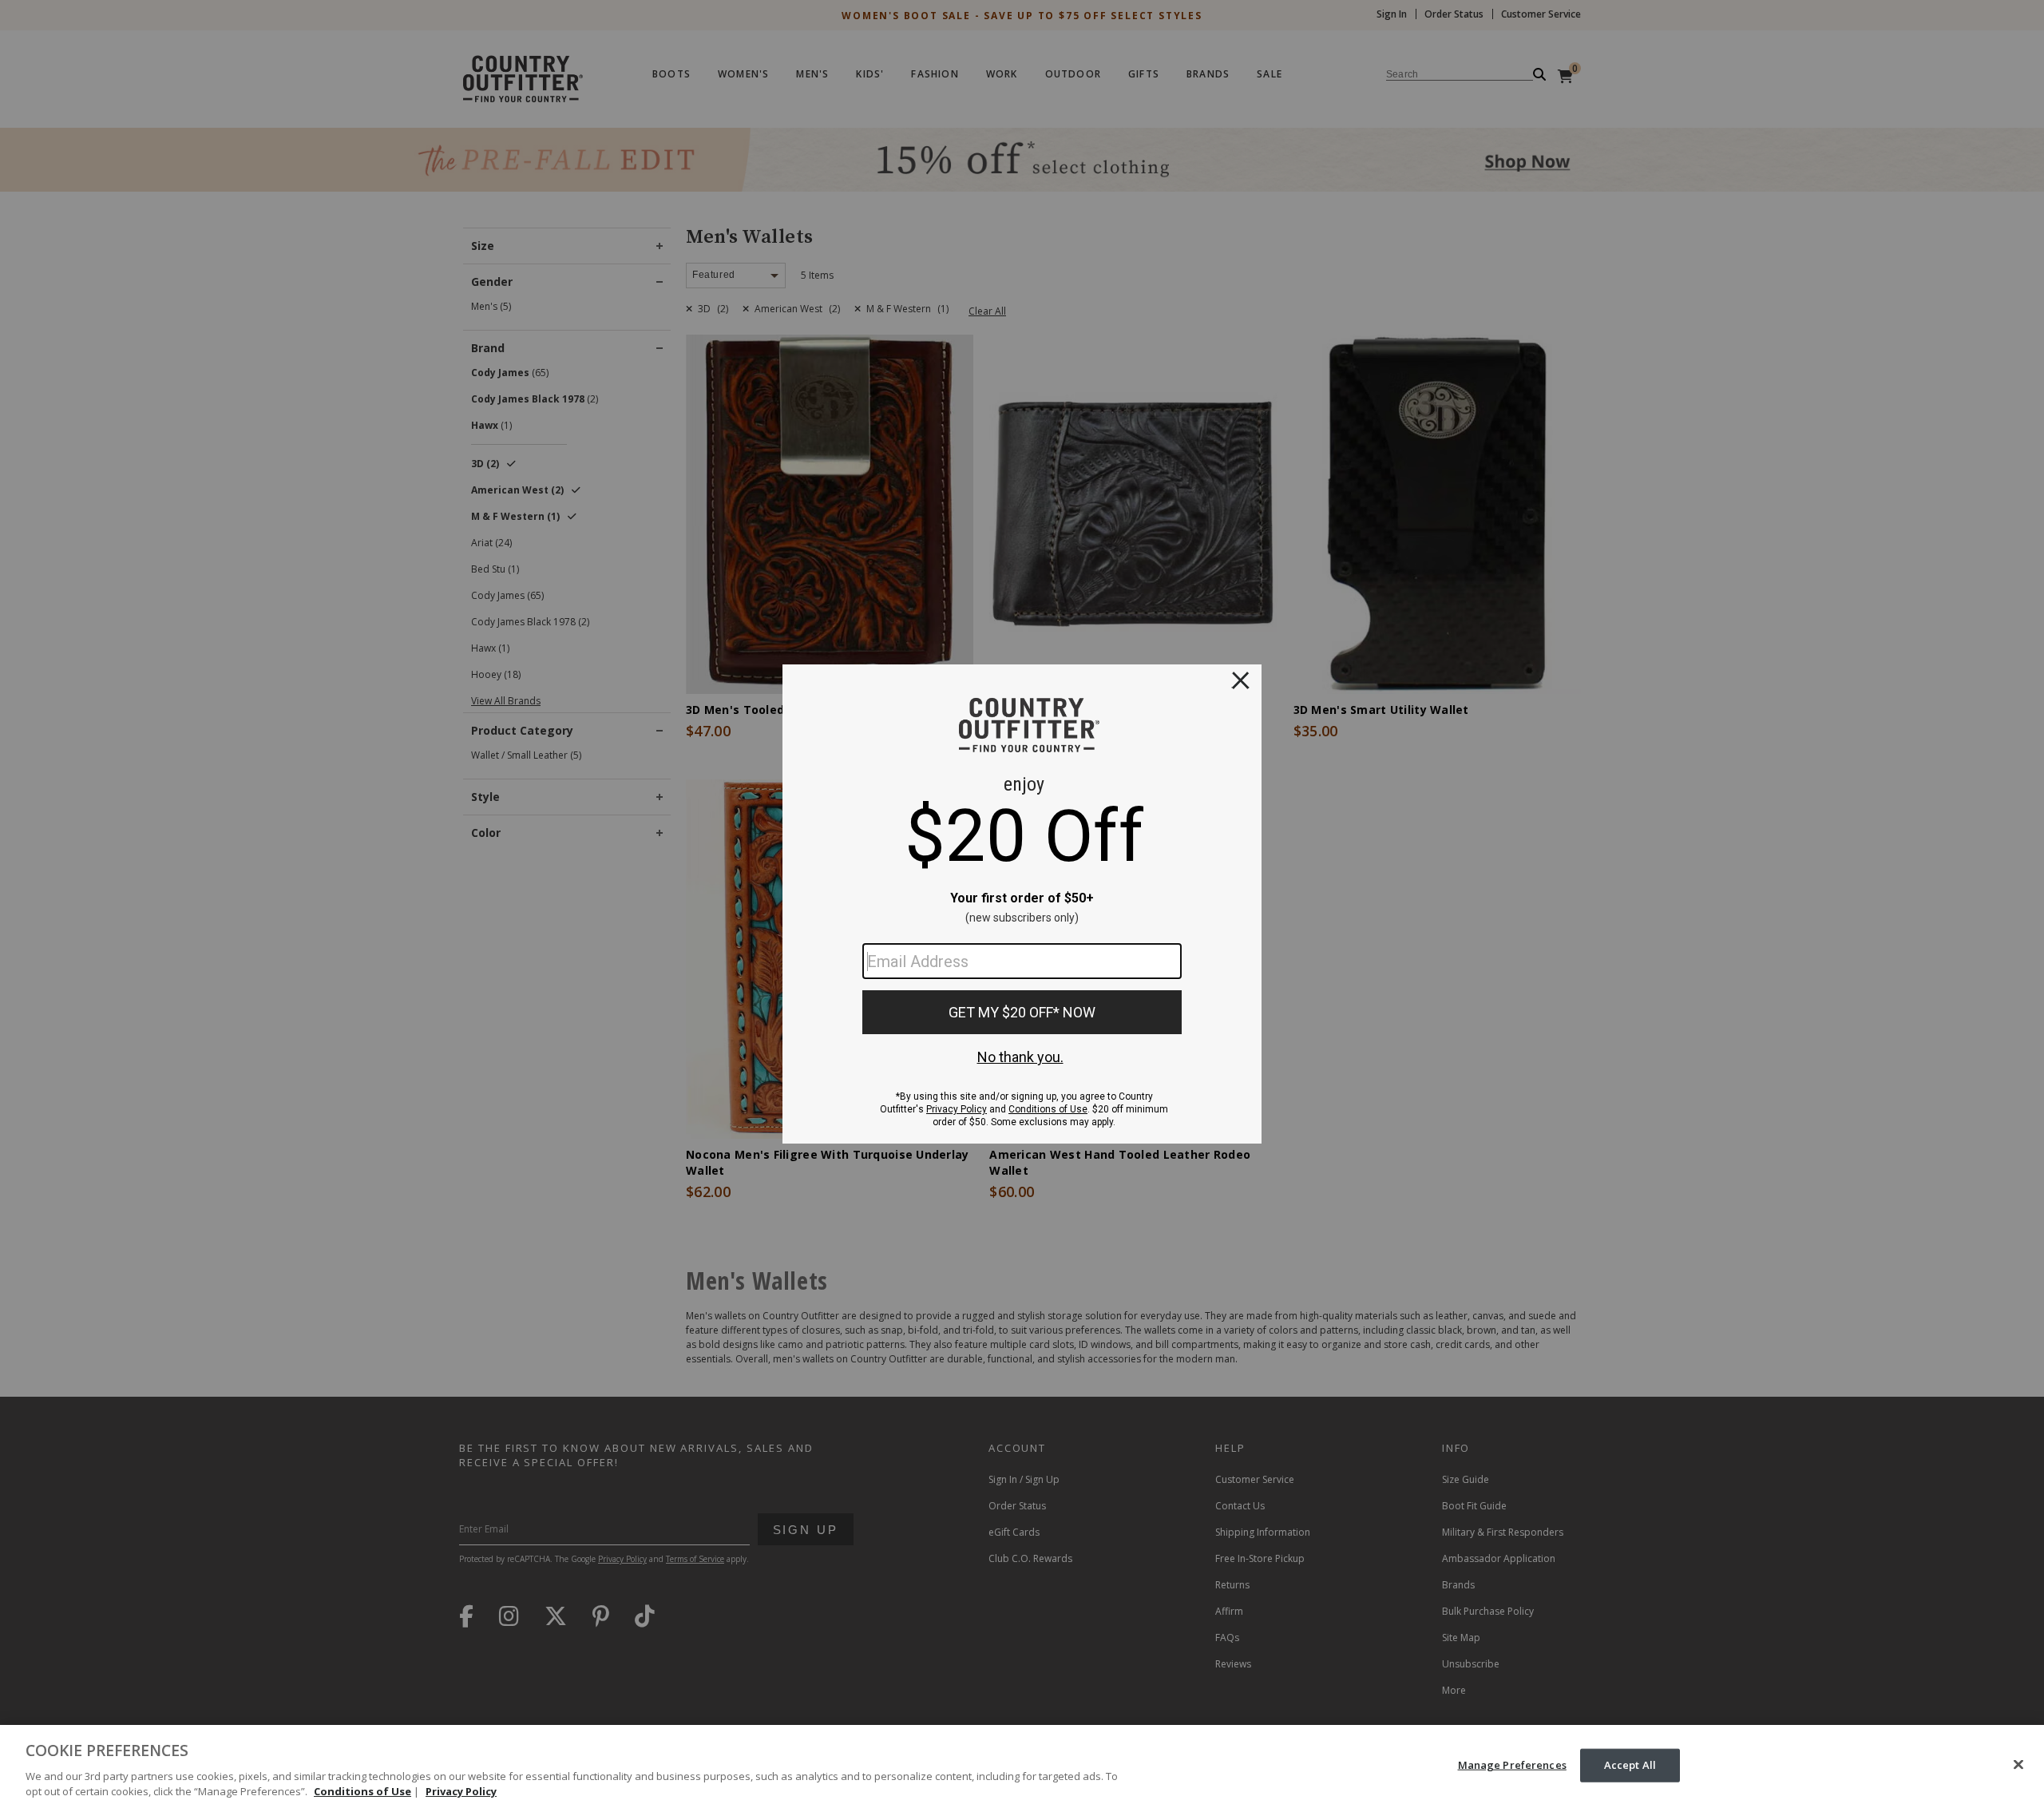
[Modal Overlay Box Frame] (1022, 904)
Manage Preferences (1512, 1765)
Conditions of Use (362, 1791)
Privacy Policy (461, 1791)
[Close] (2018, 1765)
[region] (1022, 1766)
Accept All (1630, 1765)
